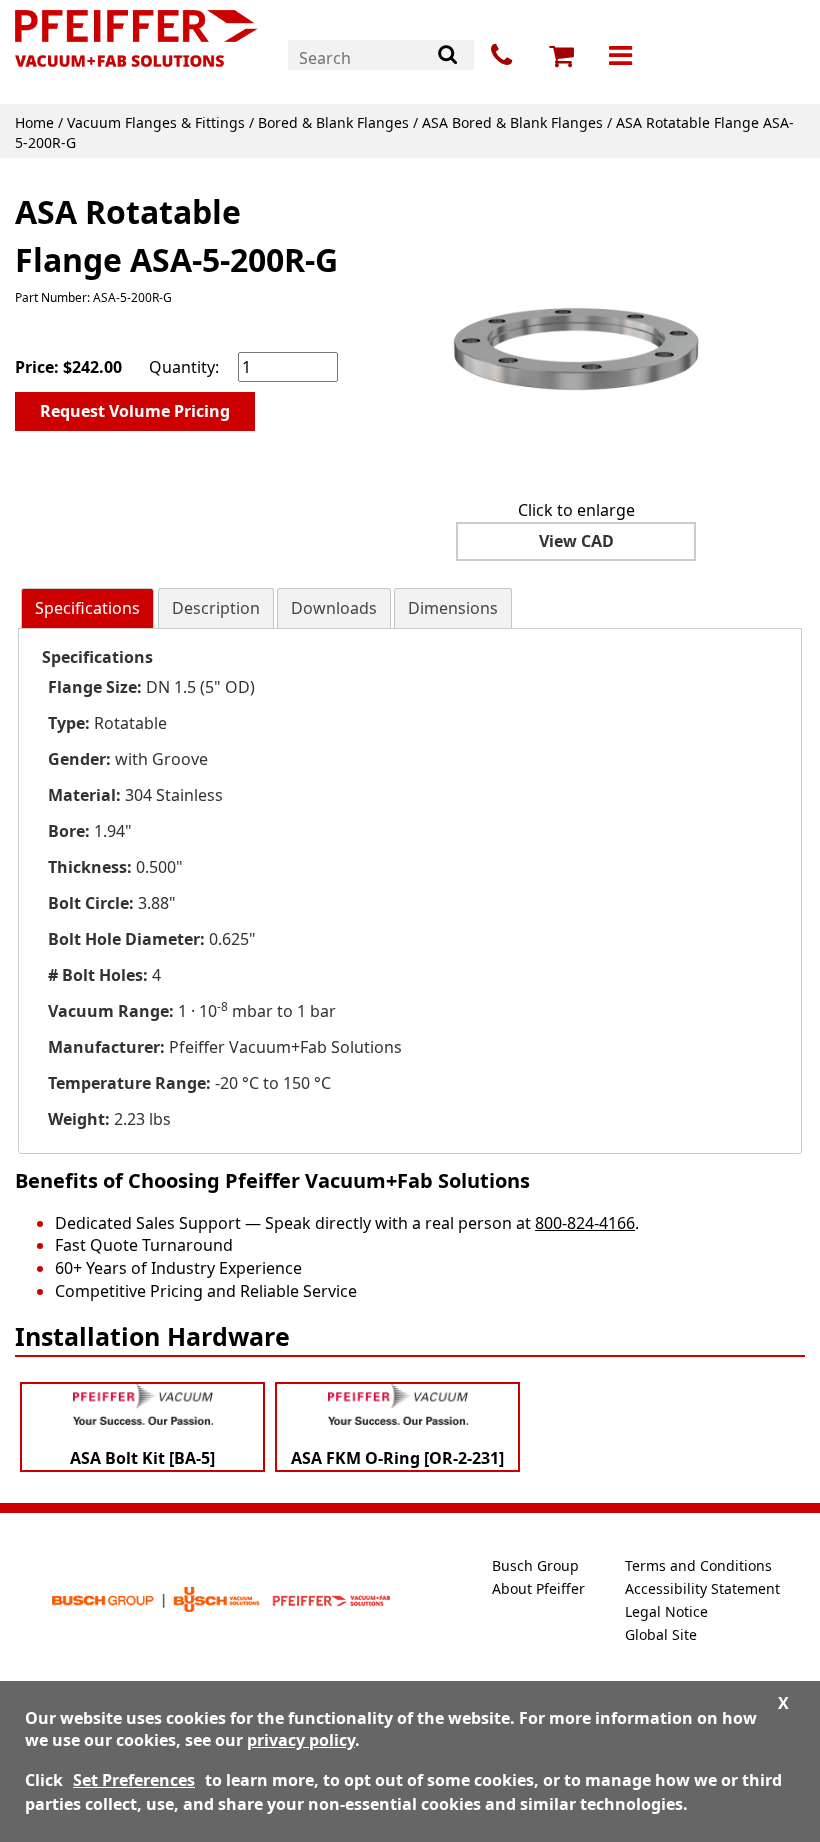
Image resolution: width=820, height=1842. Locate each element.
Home (34, 122)
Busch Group (535, 1565)
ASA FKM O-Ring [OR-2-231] (397, 1458)
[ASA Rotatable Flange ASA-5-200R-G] (576, 333)
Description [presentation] (216, 608)
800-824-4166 (585, 1223)
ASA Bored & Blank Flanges (512, 122)
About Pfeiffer (538, 1588)
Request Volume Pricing (135, 411)
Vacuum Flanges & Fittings (156, 122)
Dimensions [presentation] (453, 608)
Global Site (661, 1634)
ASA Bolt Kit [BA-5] (142, 1458)
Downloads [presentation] (334, 608)
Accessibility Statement (702, 1588)
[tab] (87, 608)
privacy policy (301, 1740)
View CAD (576, 541)
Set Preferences (134, 1780)
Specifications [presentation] (87, 608)
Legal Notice (666, 1611)
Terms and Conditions (698, 1565)
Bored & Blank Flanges (333, 122)
